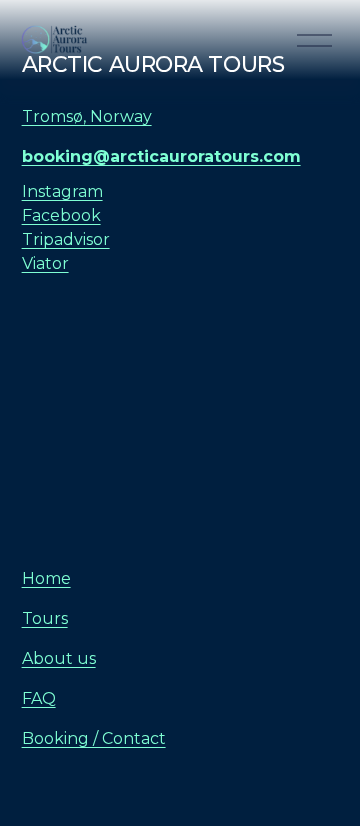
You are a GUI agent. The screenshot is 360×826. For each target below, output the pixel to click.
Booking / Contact (94, 738)
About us (59, 658)
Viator (45, 263)
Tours (45, 618)
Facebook (61, 215)
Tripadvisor (66, 239)
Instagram (62, 191)
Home (46, 578)
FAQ (39, 698)
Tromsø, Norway (87, 116)
